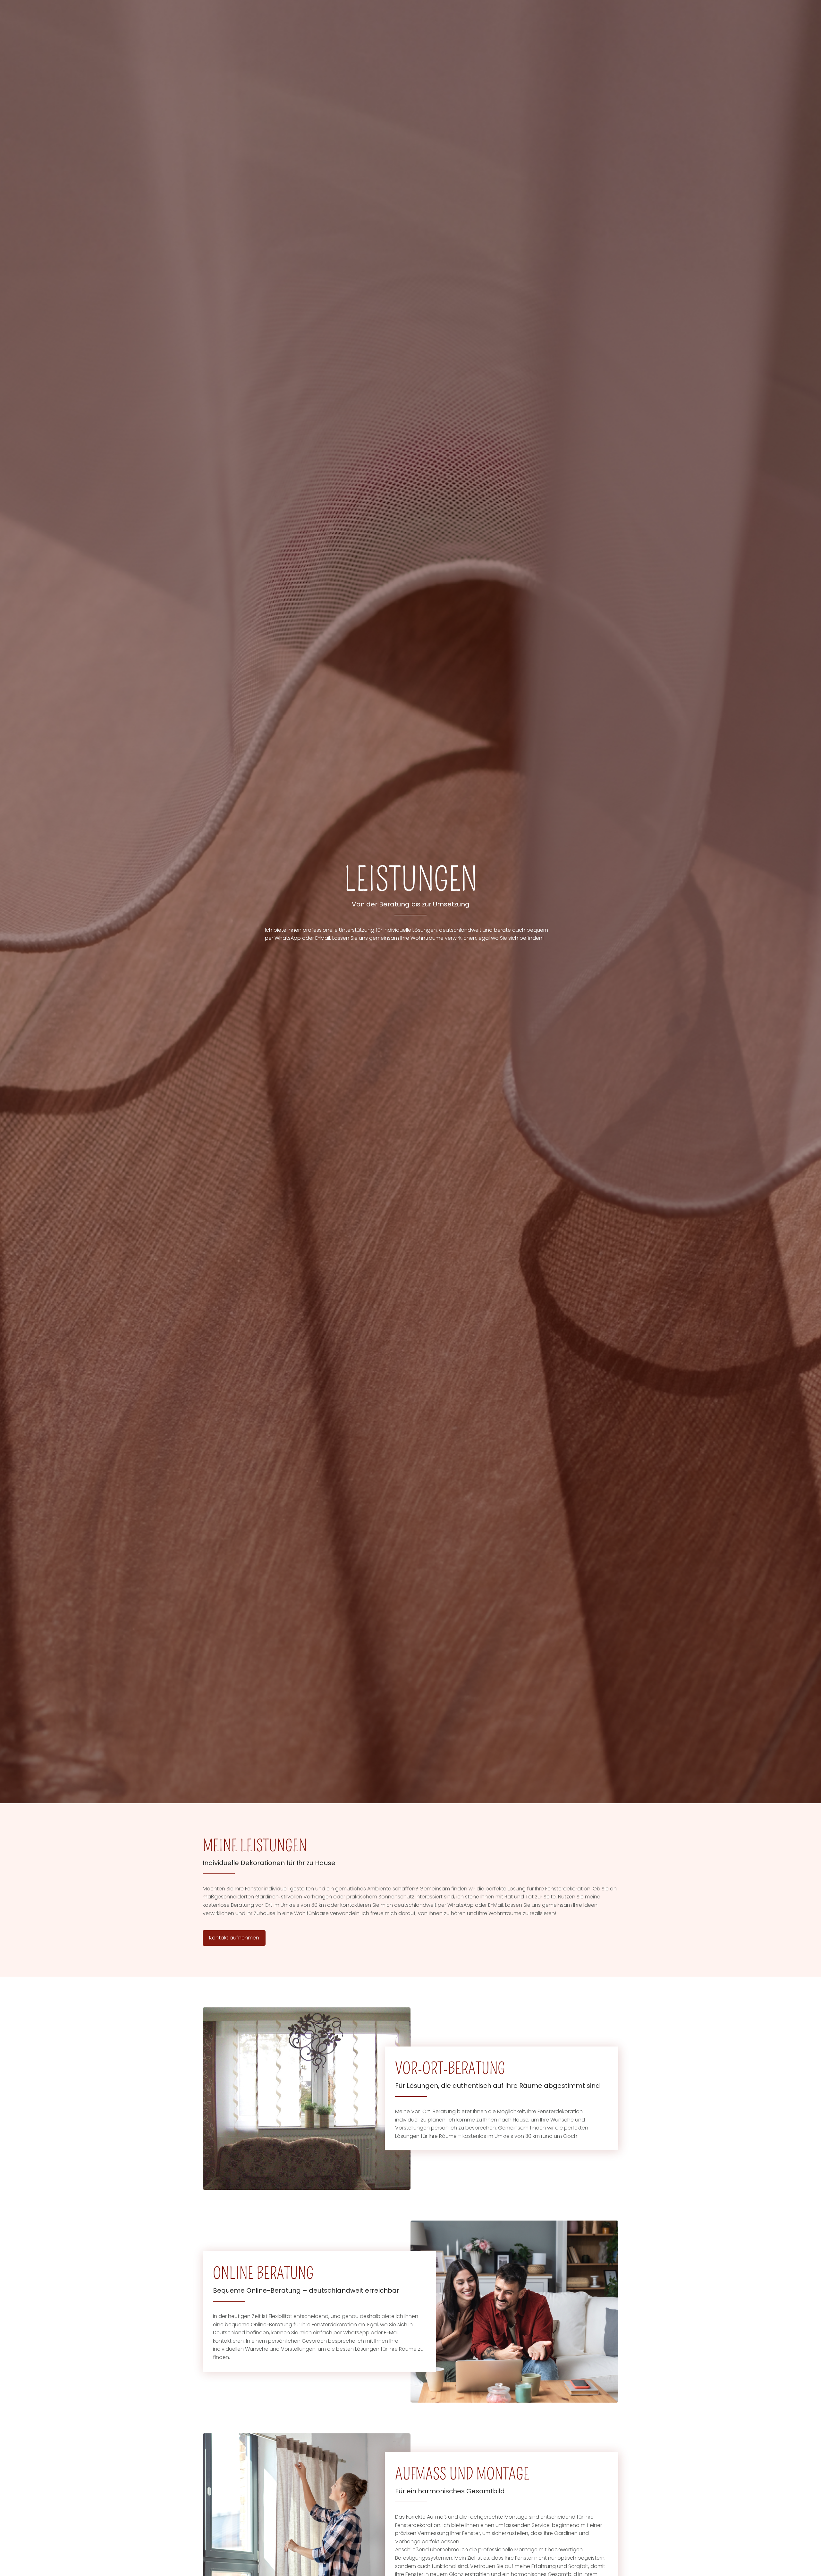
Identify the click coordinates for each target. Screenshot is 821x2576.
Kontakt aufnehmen (234, 1938)
